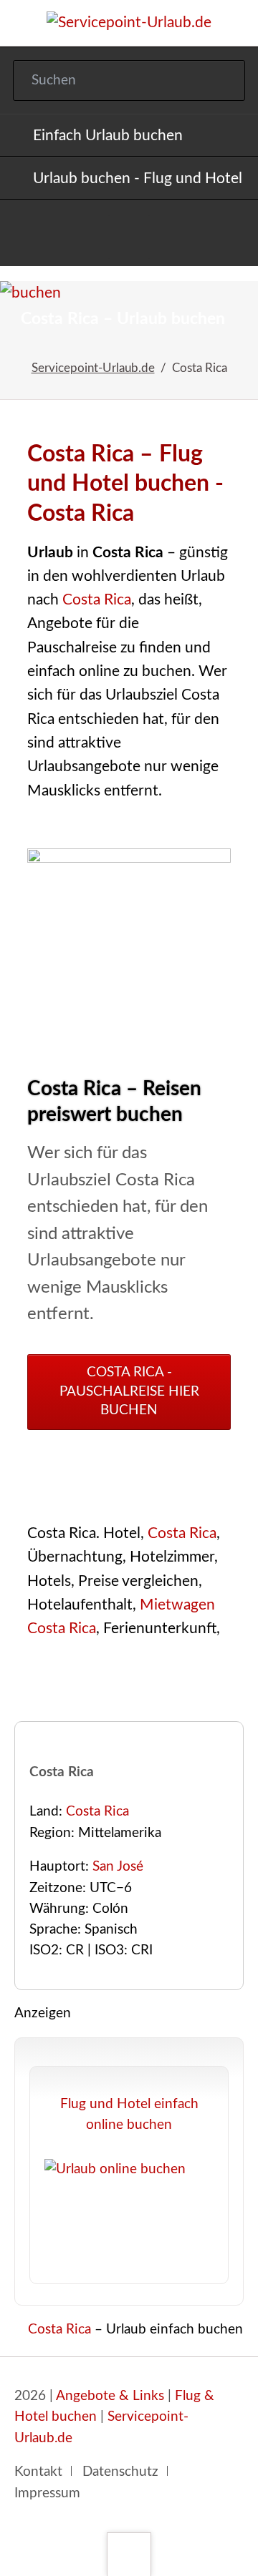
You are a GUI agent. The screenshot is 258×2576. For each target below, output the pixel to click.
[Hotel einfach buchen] (129, 237)
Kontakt (38, 2472)
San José (118, 1867)
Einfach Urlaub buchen (108, 136)
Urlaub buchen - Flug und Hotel (138, 178)
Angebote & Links (110, 2396)
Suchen (221, 81)
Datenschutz (120, 2472)
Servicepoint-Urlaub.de (93, 368)
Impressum (47, 2493)
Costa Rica (97, 600)
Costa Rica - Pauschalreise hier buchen (129, 1391)
